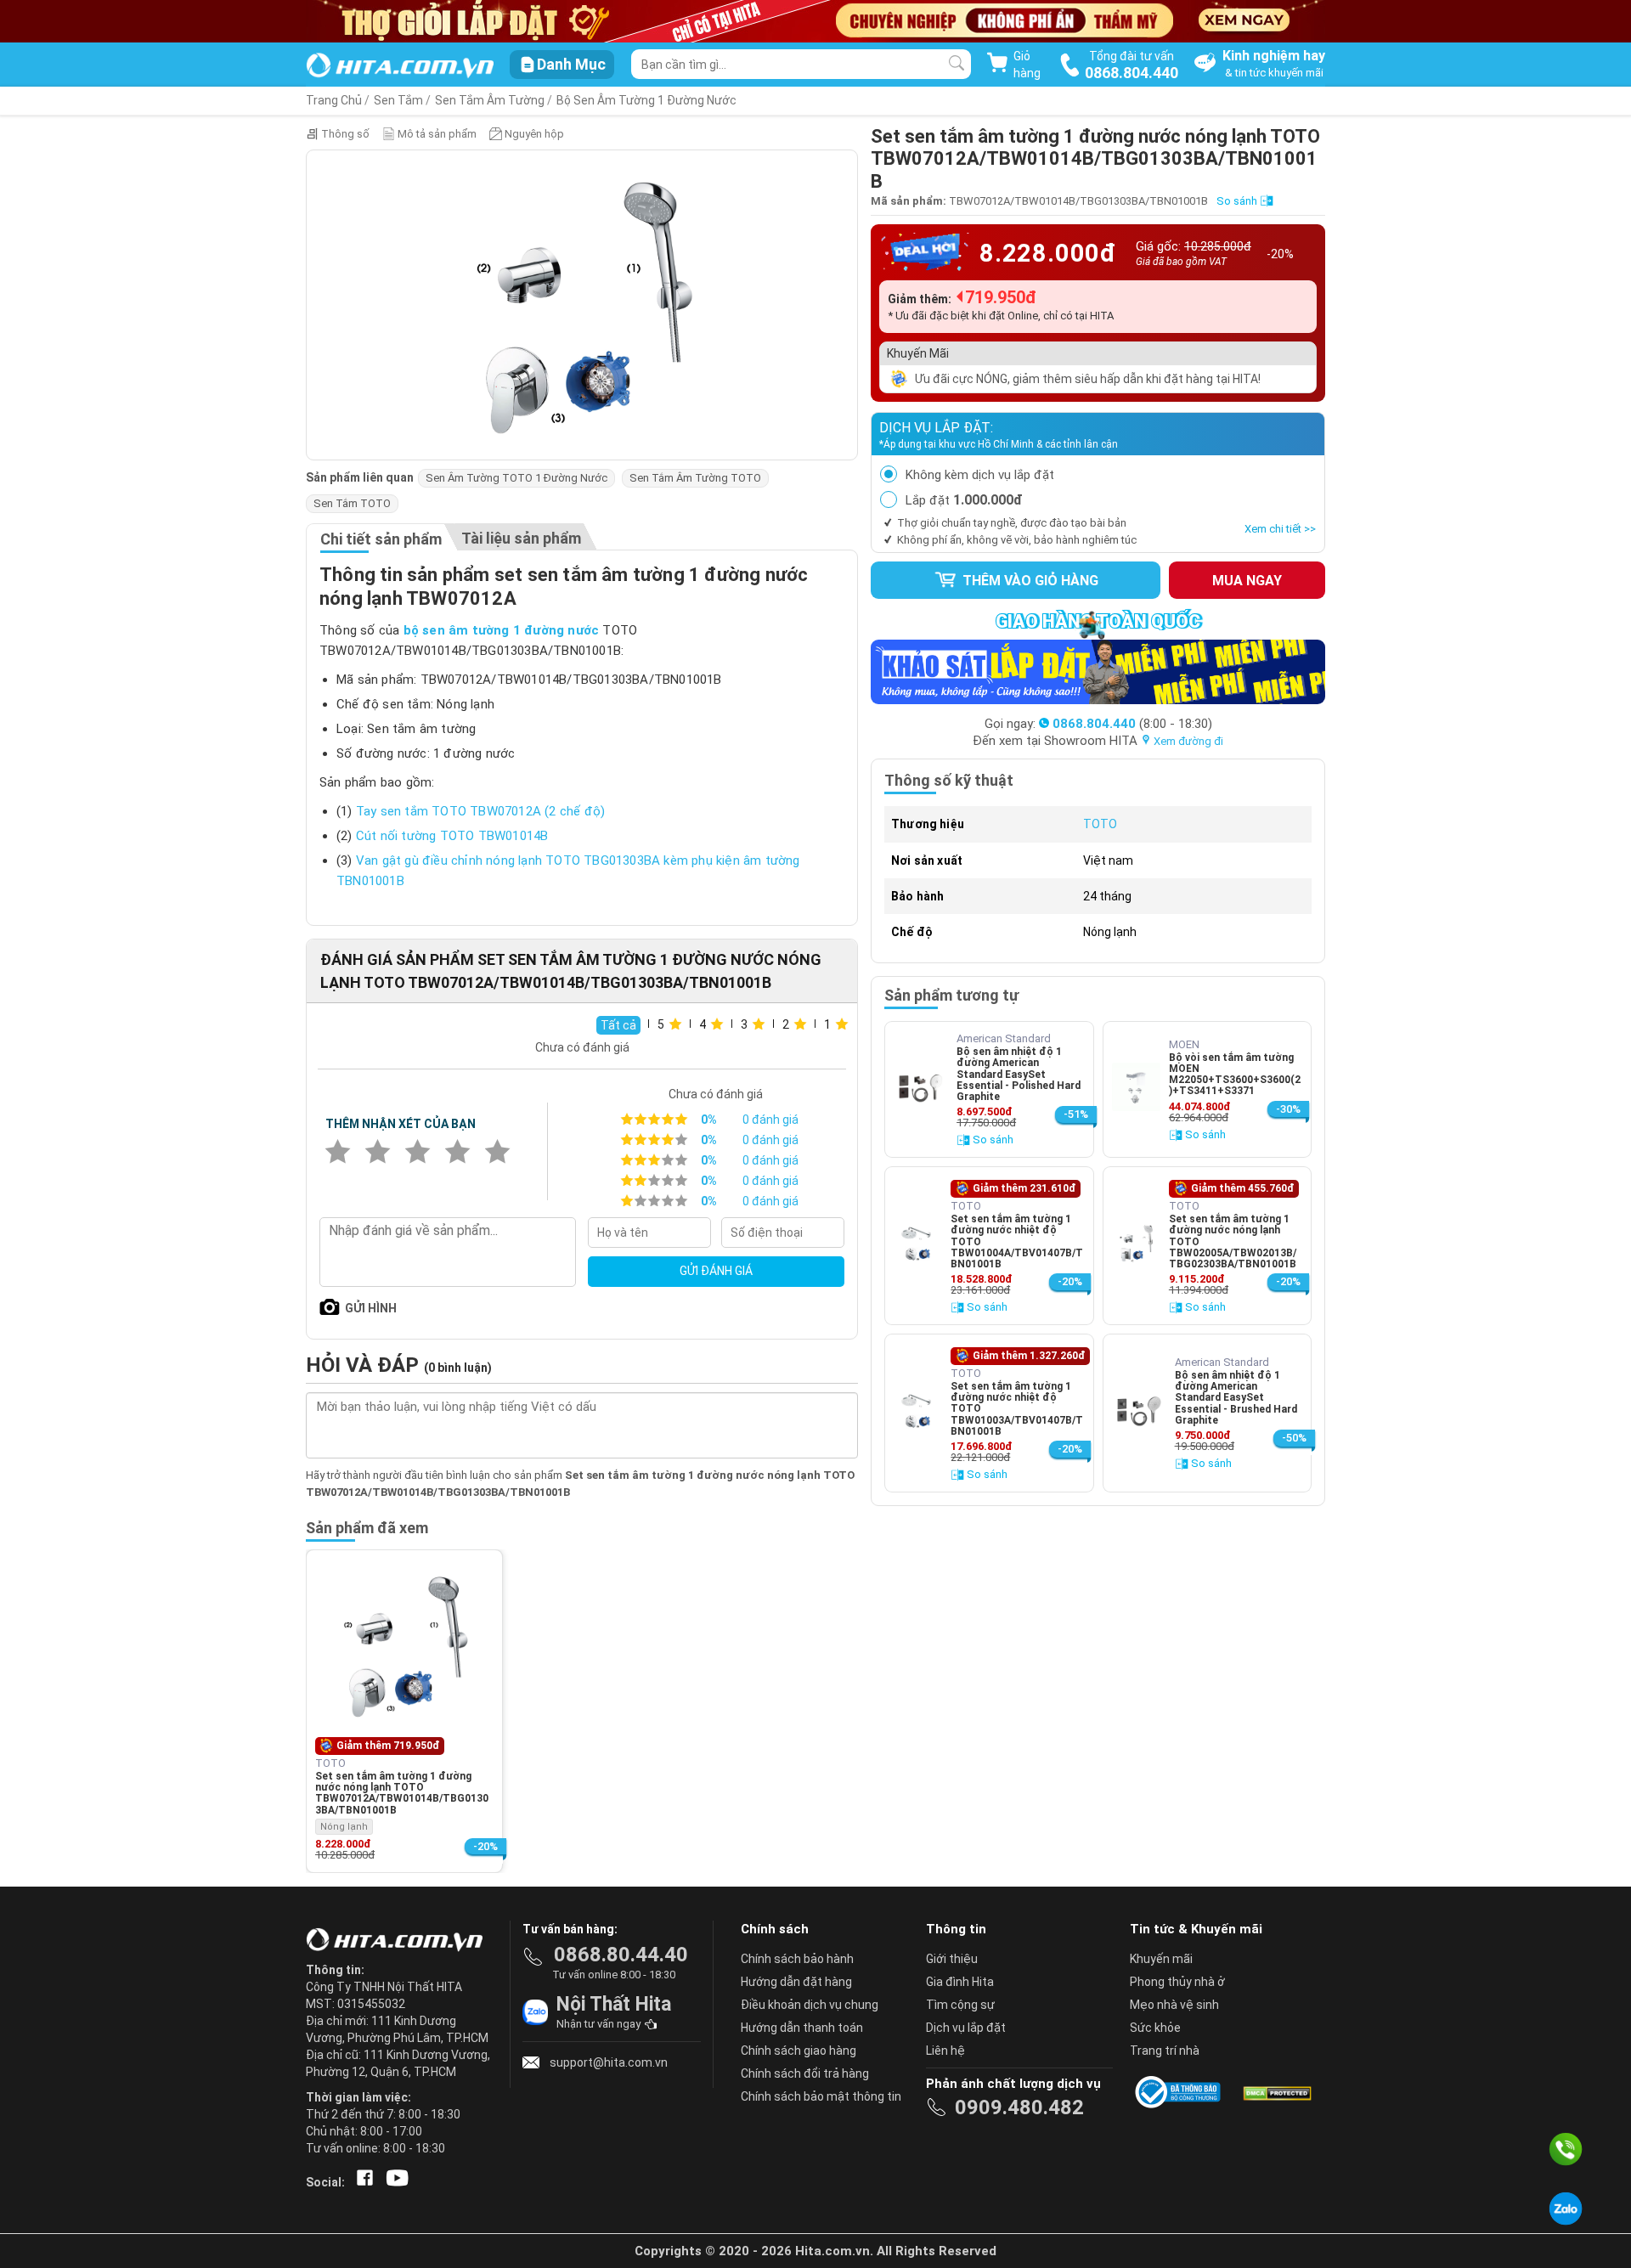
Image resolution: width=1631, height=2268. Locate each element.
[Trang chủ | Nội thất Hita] (400, 67)
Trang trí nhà (1165, 2051)
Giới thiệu (952, 1959)
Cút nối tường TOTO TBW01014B (452, 836)
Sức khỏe (1155, 2028)
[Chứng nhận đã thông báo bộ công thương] (1181, 2092)
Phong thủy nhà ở (1177, 1982)
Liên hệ (945, 2051)
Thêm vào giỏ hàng (1029, 581)
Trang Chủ (334, 100)
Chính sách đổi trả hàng (805, 2073)
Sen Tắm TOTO (352, 503)
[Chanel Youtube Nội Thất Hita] (394, 2182)
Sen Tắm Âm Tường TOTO (695, 478)
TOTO (1100, 824)
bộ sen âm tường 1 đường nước (502, 630)
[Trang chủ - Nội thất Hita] (399, 1941)
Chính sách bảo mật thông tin (821, 2096)
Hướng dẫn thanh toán (802, 2028)
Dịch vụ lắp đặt (966, 2028)
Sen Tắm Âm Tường (490, 100)
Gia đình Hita (960, 1982)
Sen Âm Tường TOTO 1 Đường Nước (516, 478)
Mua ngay (1247, 581)
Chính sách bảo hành (797, 1959)
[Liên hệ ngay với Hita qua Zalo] (1566, 2209)
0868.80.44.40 (621, 1955)
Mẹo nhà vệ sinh (1174, 2005)
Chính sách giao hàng (799, 2051)
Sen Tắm (398, 100)
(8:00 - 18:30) (1132, 724)
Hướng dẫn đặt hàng (796, 1982)
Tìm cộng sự (960, 2005)
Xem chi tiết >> (1280, 529)
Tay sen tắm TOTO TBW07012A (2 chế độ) (480, 811)
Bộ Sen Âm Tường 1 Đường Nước (646, 100)
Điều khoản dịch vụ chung (810, 2005)
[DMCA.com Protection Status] (1276, 2092)
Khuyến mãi (1161, 1959)
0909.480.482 (1019, 2107)
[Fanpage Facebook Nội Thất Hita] (361, 2182)
